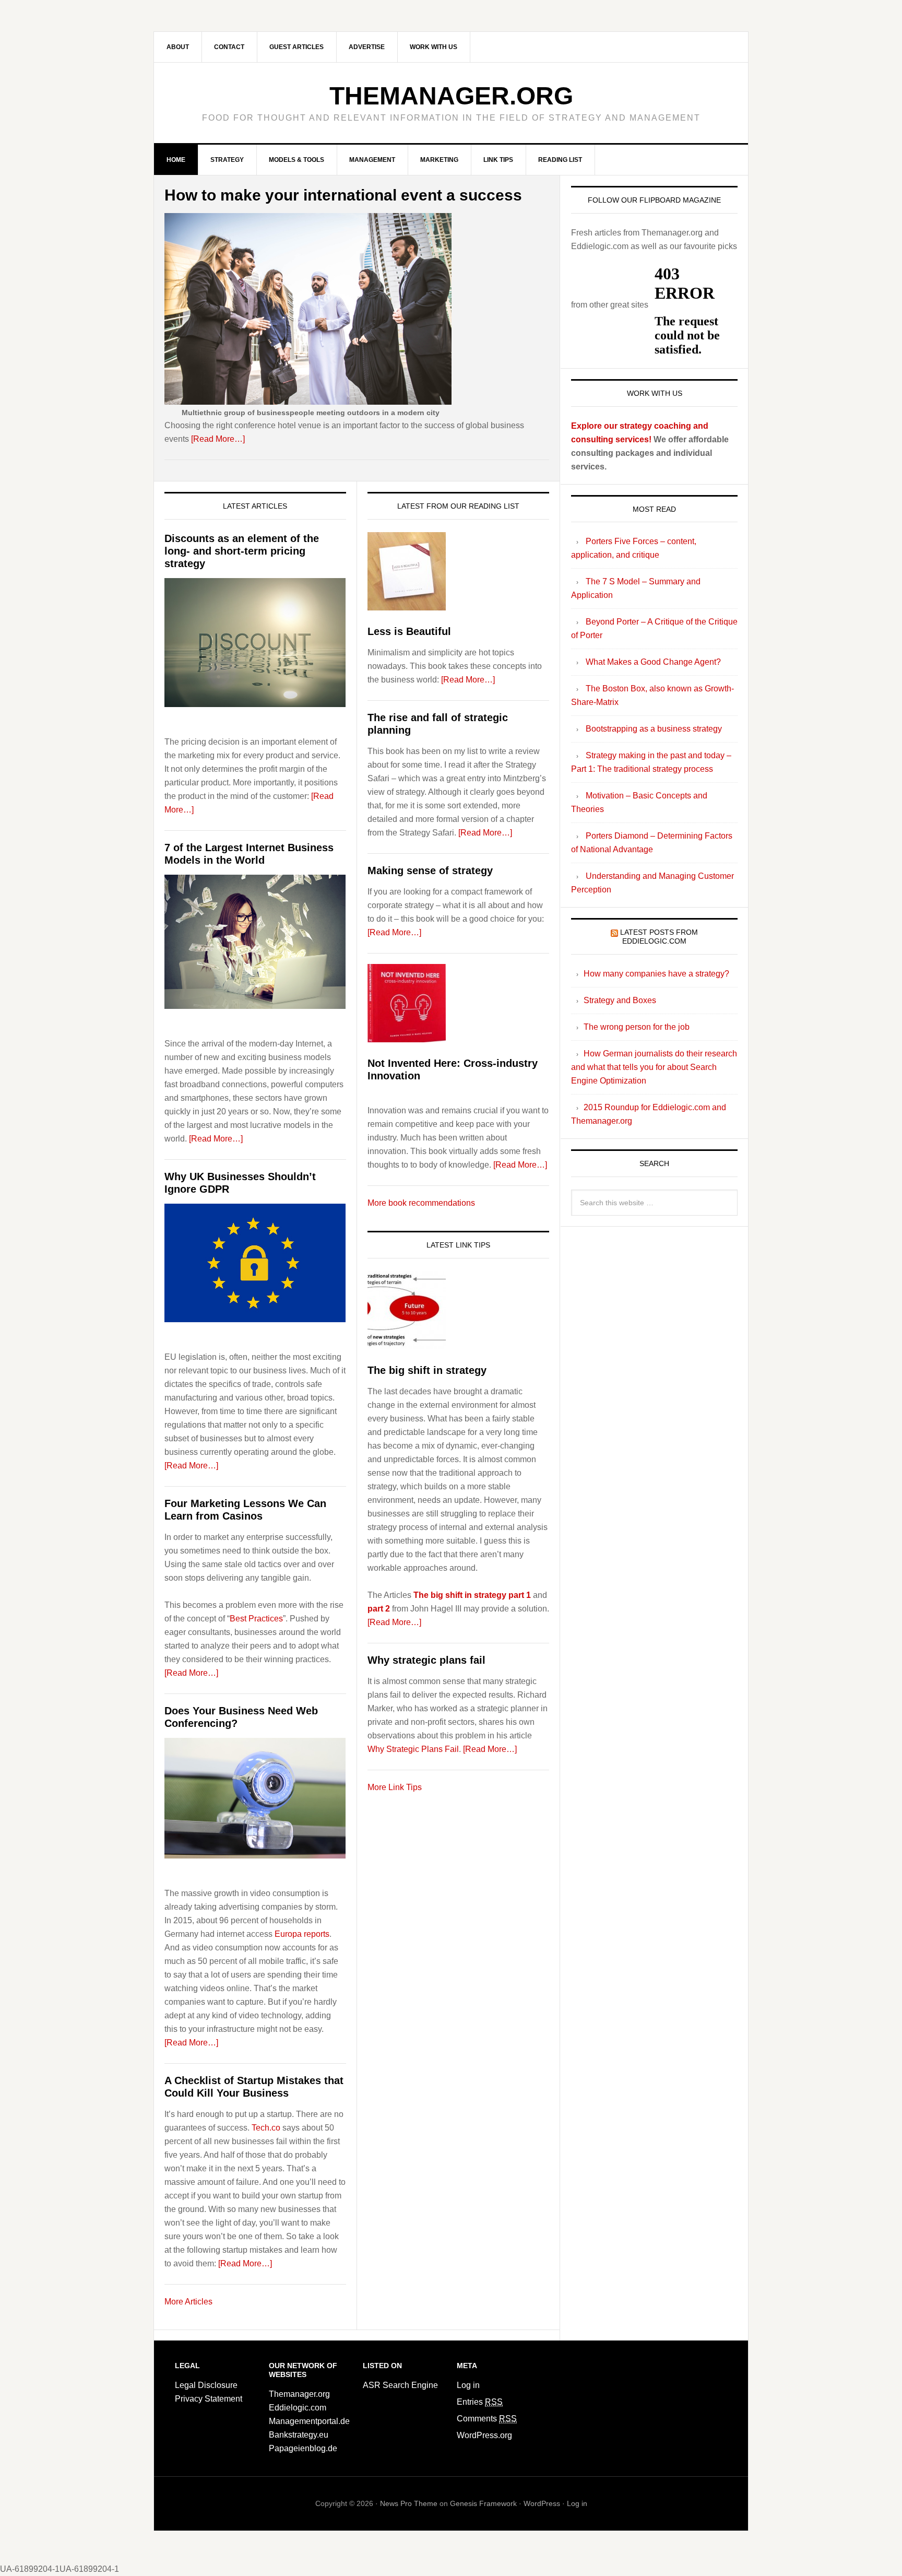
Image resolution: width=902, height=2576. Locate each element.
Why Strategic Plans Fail (413, 1749)
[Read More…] (218, 439)
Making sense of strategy (430, 871)
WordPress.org (484, 2435)
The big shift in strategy (427, 1370)
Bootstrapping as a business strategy (654, 729)
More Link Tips (395, 1787)
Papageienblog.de (303, 2448)
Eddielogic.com (298, 2408)
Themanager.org (451, 96)
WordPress (542, 2503)
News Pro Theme (409, 2503)
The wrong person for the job (637, 1027)
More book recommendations (421, 1203)
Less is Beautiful (409, 631)
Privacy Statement (209, 2399)
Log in (468, 2385)
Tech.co (266, 2128)
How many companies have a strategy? (656, 974)
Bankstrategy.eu (299, 2435)
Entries (480, 2402)
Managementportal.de (309, 2421)
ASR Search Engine (400, 2385)
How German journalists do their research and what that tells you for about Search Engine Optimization (654, 1067)
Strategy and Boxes (620, 1000)
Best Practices (256, 1619)
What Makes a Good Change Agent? (653, 662)
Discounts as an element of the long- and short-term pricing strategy (242, 551)
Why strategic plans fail (426, 1660)
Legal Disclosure (206, 2385)
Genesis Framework (483, 2503)
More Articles (188, 2302)
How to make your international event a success (343, 195)
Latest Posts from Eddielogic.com (659, 937)
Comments (487, 2419)
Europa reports (302, 1934)
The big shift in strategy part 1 (472, 1595)
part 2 (379, 1609)
